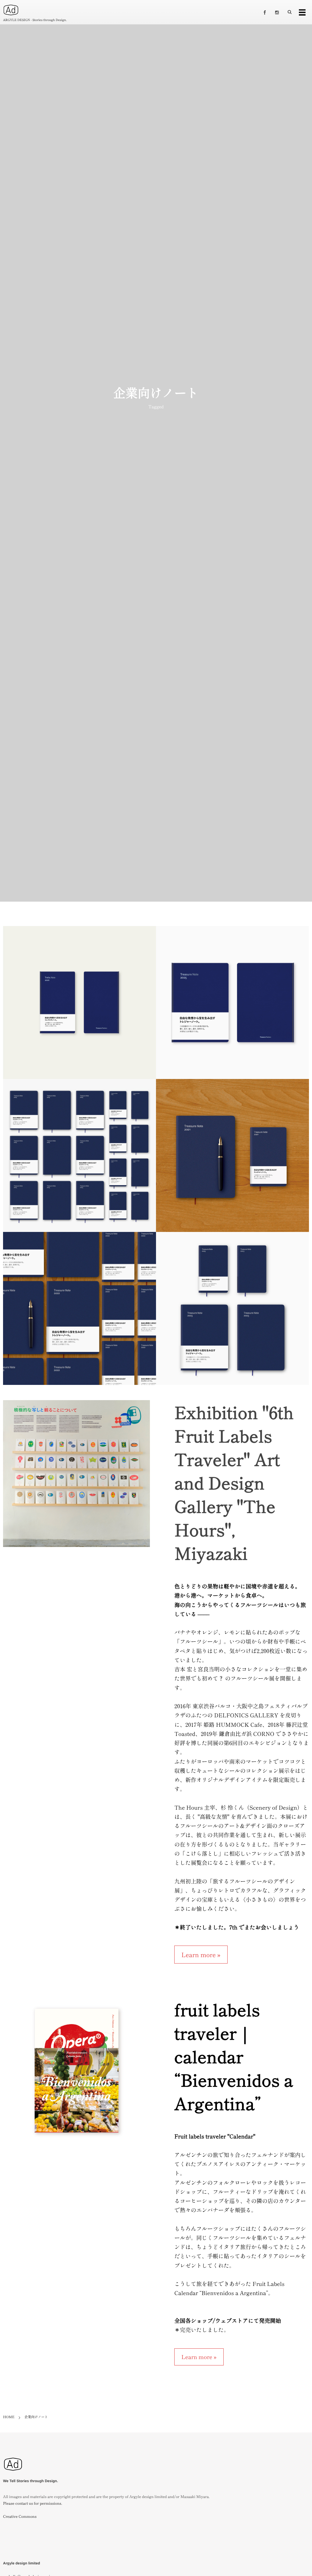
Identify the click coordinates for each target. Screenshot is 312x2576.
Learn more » (201, 1955)
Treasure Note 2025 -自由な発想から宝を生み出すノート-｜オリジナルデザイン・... (232, 1006)
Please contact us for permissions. (33, 2503)
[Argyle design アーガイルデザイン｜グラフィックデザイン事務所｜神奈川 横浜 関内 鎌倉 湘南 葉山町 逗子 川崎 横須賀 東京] (11, 10)
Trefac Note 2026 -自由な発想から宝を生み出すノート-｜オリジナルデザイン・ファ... (80, 1006)
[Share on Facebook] (265, 12)
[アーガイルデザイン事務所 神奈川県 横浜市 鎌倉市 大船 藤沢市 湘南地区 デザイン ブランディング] (13, 2474)
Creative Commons (20, 2516)
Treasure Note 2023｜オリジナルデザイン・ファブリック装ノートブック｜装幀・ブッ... (232, 1312)
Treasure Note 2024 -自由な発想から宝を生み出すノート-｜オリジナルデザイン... (80, 1159)
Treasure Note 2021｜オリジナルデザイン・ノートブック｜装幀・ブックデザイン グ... (232, 1159)
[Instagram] (277, 12)
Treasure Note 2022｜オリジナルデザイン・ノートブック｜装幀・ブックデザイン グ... (80, 1312)
